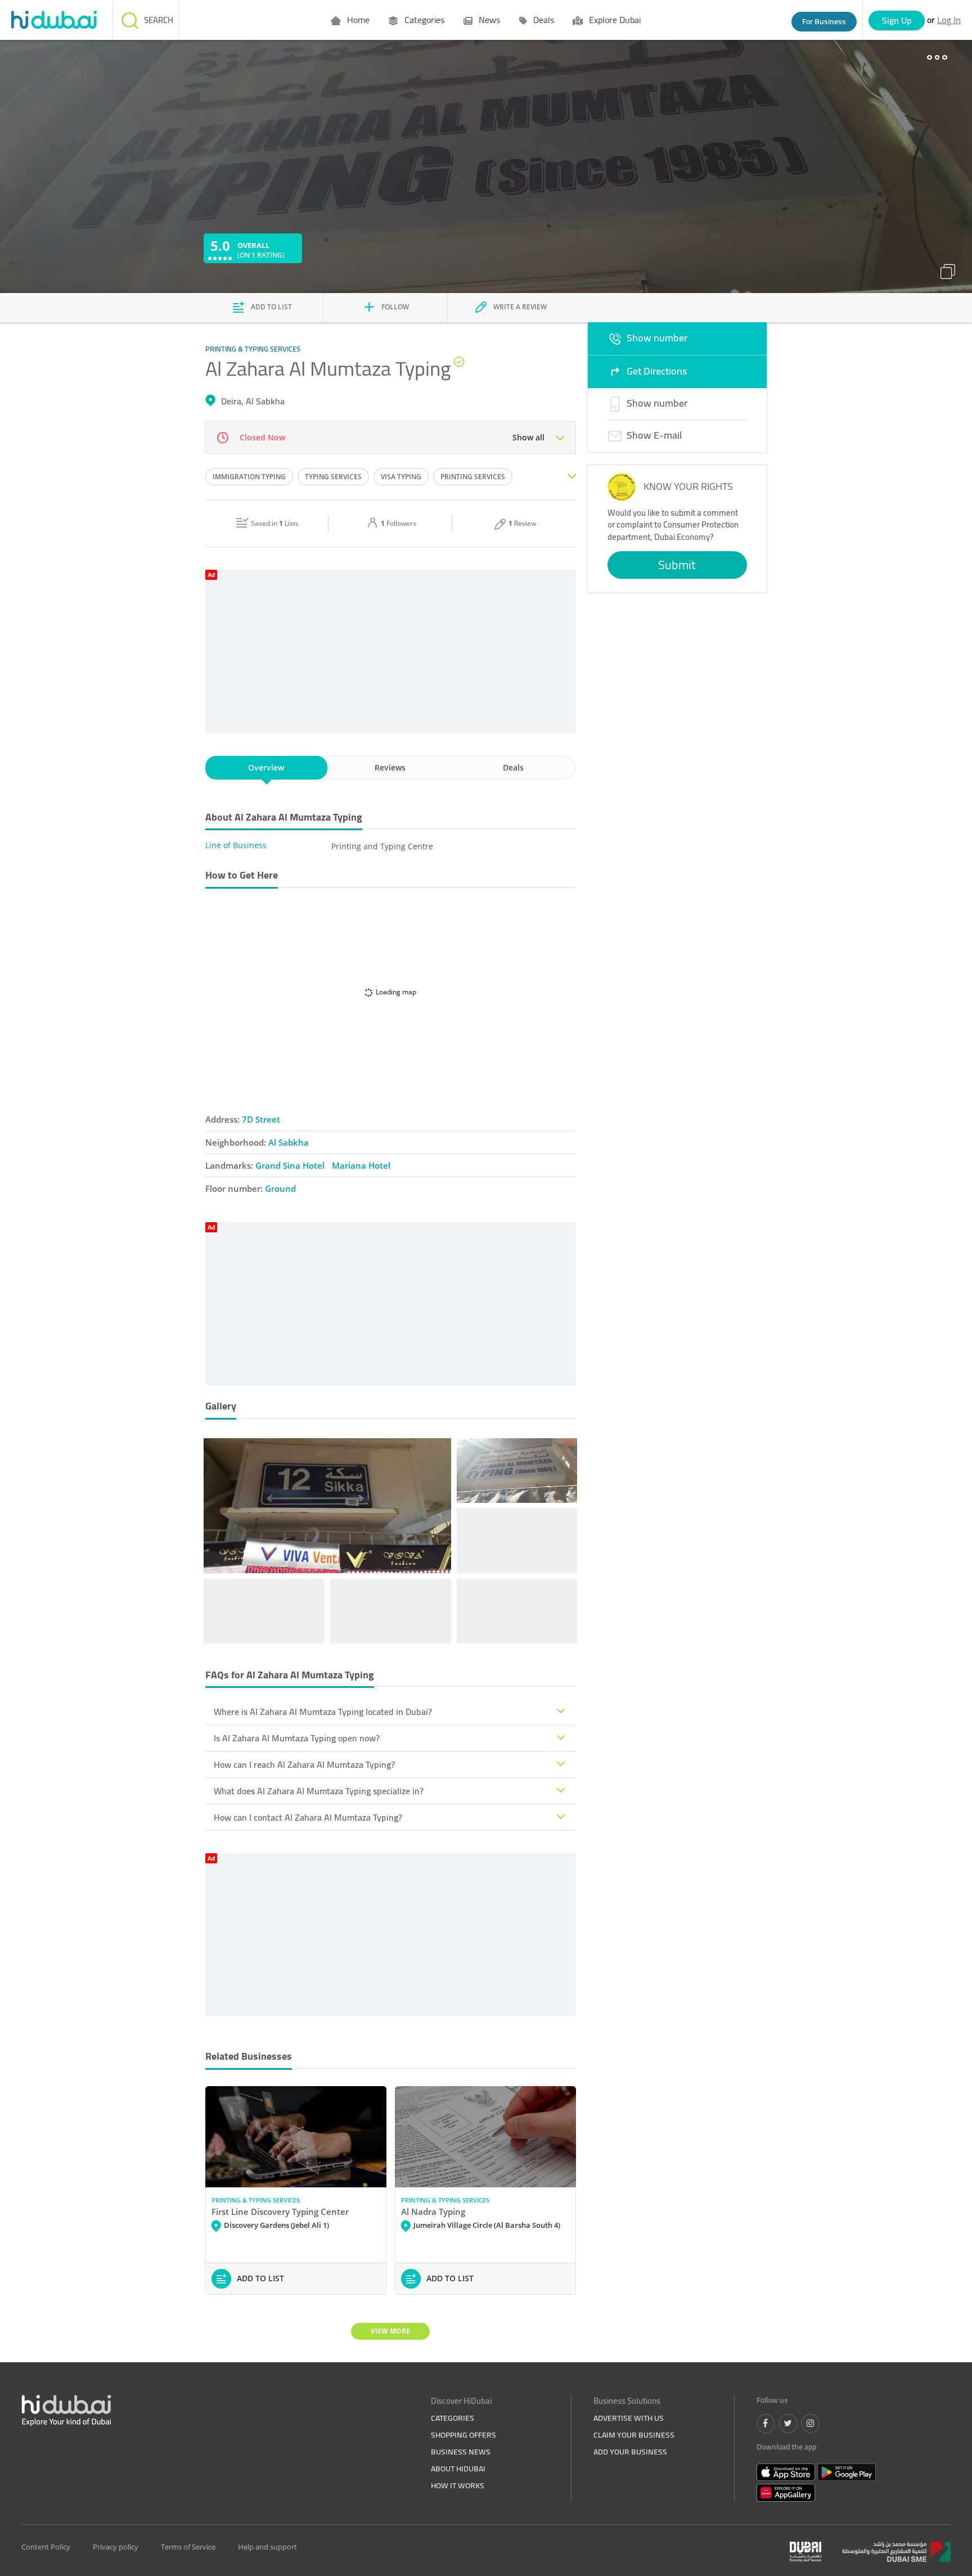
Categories (423, 20)
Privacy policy (116, 2547)
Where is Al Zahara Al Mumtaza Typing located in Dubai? (323, 1712)
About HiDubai (458, 2469)
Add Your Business (630, 2452)
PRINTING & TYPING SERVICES (256, 2200)
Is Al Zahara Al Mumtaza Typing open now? (297, 1738)
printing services (473, 477)
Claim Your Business (634, 2435)
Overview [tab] (266, 767)
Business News (461, 2452)
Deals (543, 20)
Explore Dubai (614, 20)
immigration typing (249, 477)
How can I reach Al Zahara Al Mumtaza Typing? (304, 1764)
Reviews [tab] (390, 767)
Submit (677, 565)
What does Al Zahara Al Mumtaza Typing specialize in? (319, 1791)
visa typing (401, 477)
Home (357, 20)
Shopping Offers (463, 2435)
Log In (949, 20)
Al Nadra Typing (433, 2212)
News (488, 20)
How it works (458, 2485)
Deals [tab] (513, 767)
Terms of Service (188, 2547)
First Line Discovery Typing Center (280, 2212)
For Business (824, 21)
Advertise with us (629, 2418)
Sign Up (897, 20)
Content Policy (46, 2547)
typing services (333, 477)
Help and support (267, 2547)
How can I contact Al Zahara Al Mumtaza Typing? (308, 1817)
